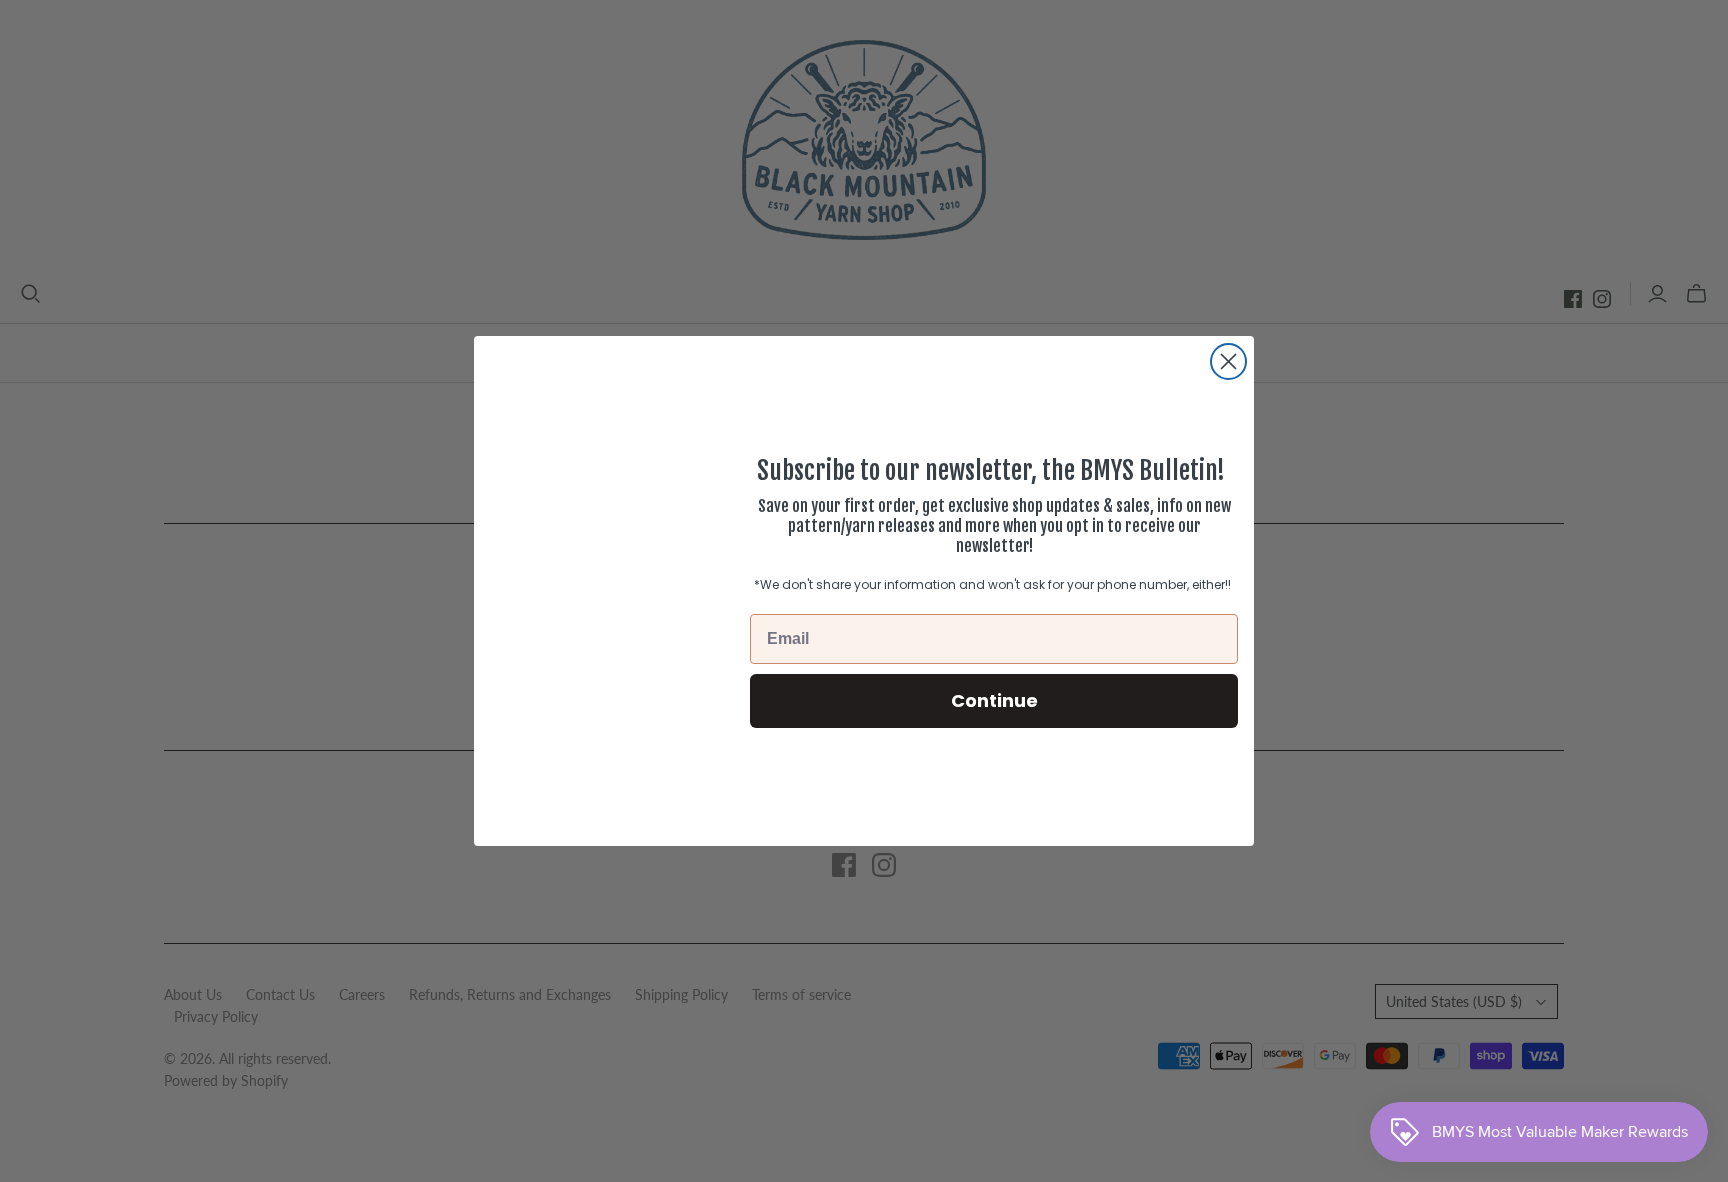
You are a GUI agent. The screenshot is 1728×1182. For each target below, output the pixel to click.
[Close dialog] (1228, 361)
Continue (994, 700)
